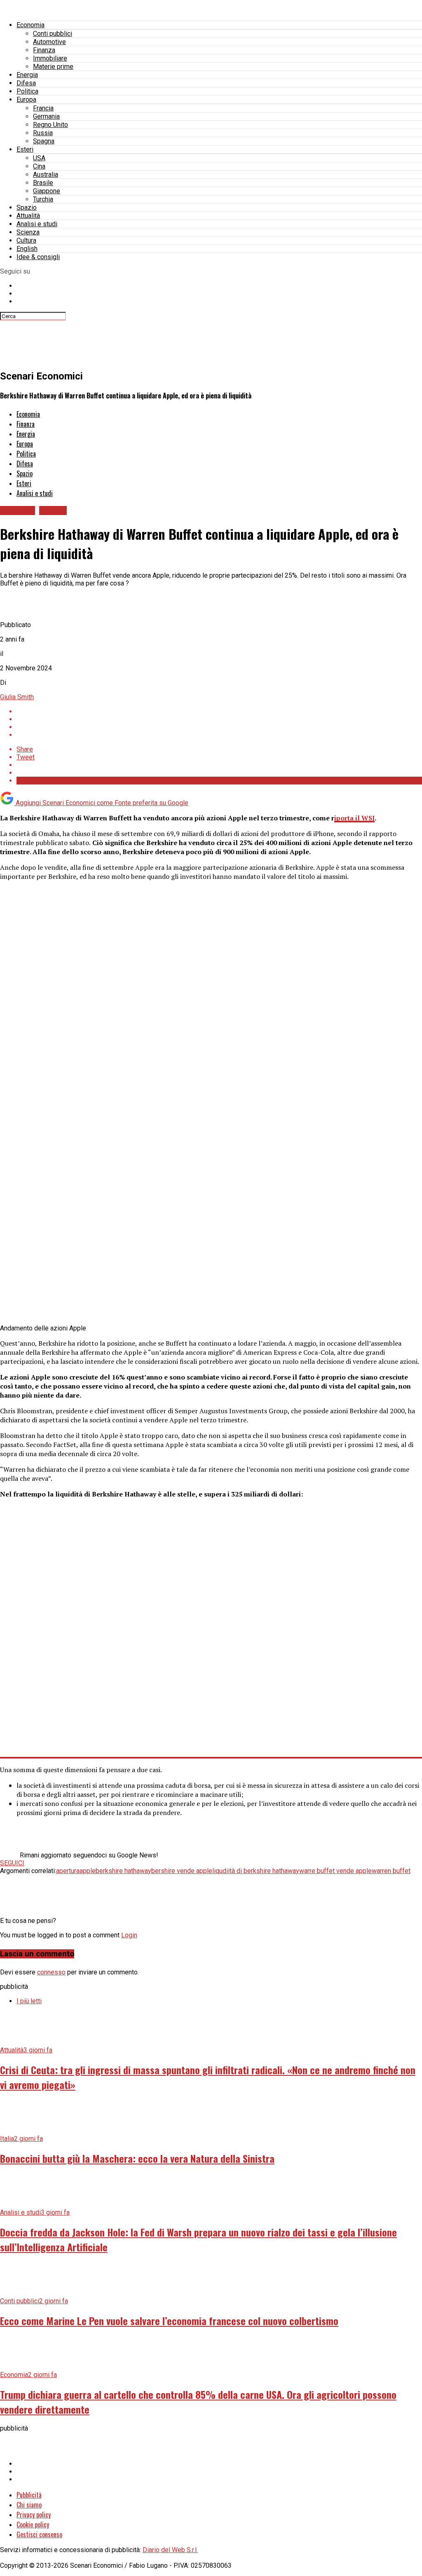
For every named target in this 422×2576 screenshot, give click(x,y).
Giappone (47, 191)
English (27, 249)
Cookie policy (33, 2524)
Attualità (28, 216)
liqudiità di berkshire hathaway (256, 1871)
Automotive (49, 42)
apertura (68, 1871)
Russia (43, 133)
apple (88, 1871)
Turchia (43, 199)
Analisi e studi (37, 224)
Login (129, 1935)
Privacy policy (34, 2515)
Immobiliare (50, 58)
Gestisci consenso (39, 2534)
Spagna (44, 141)
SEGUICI (12, 1863)
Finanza (44, 50)
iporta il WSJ (354, 818)
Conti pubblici (53, 34)
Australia (46, 174)
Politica (27, 91)
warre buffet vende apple (335, 1871)
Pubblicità (29, 2495)
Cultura (26, 240)
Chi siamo (29, 2505)
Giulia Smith (17, 697)
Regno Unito (50, 125)
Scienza (28, 232)
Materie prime (53, 67)
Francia (43, 108)
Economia (30, 25)
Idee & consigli (38, 257)
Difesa (26, 83)
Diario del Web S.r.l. (170, 2550)
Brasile (43, 183)
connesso (51, 1972)
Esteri (25, 149)
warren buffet (391, 1871)
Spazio (27, 207)
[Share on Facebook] (219, 711)
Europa (26, 100)
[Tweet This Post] (219, 719)
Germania (46, 116)
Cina (39, 166)
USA (39, 158)
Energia (27, 75)
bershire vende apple (182, 1871)
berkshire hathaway (123, 1871)
